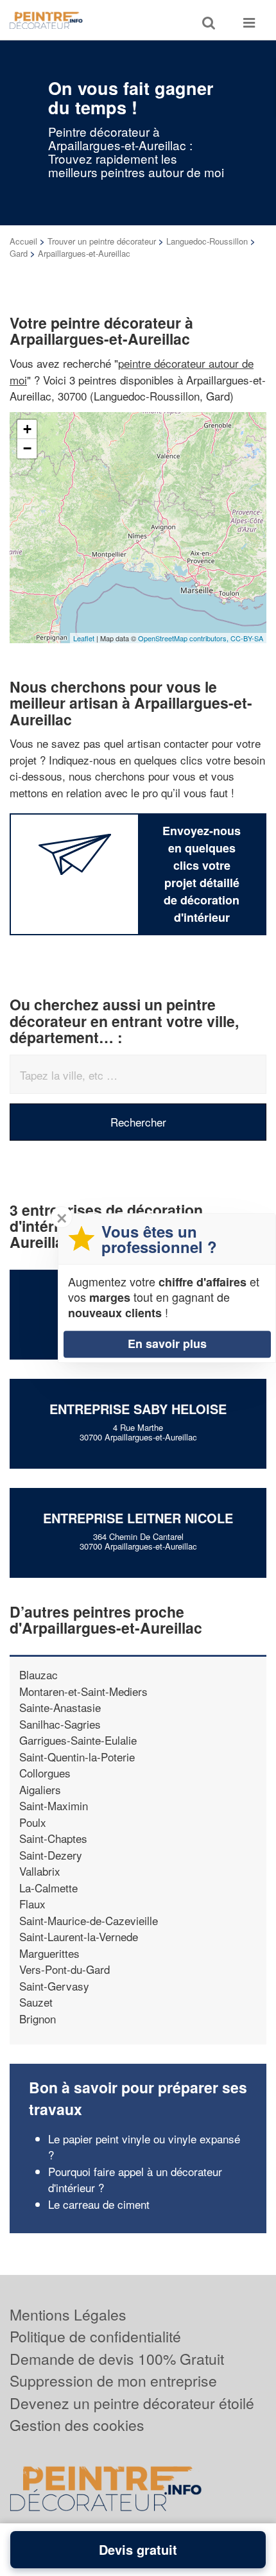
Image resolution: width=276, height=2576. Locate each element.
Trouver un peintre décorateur (102, 241)
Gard (19, 253)
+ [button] (27, 429)
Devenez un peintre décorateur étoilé (132, 2403)
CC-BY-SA (247, 638)
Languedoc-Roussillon (207, 241)
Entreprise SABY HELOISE (138, 1409)
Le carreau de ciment (99, 2204)
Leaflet (84, 638)
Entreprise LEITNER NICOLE (138, 1518)
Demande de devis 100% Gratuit (117, 2359)
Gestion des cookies (77, 2425)
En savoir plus (167, 1344)
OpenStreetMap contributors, (184, 638)
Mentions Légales (68, 2314)
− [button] (27, 448)
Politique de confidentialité (95, 2336)
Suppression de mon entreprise (113, 2381)
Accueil (23, 241)
